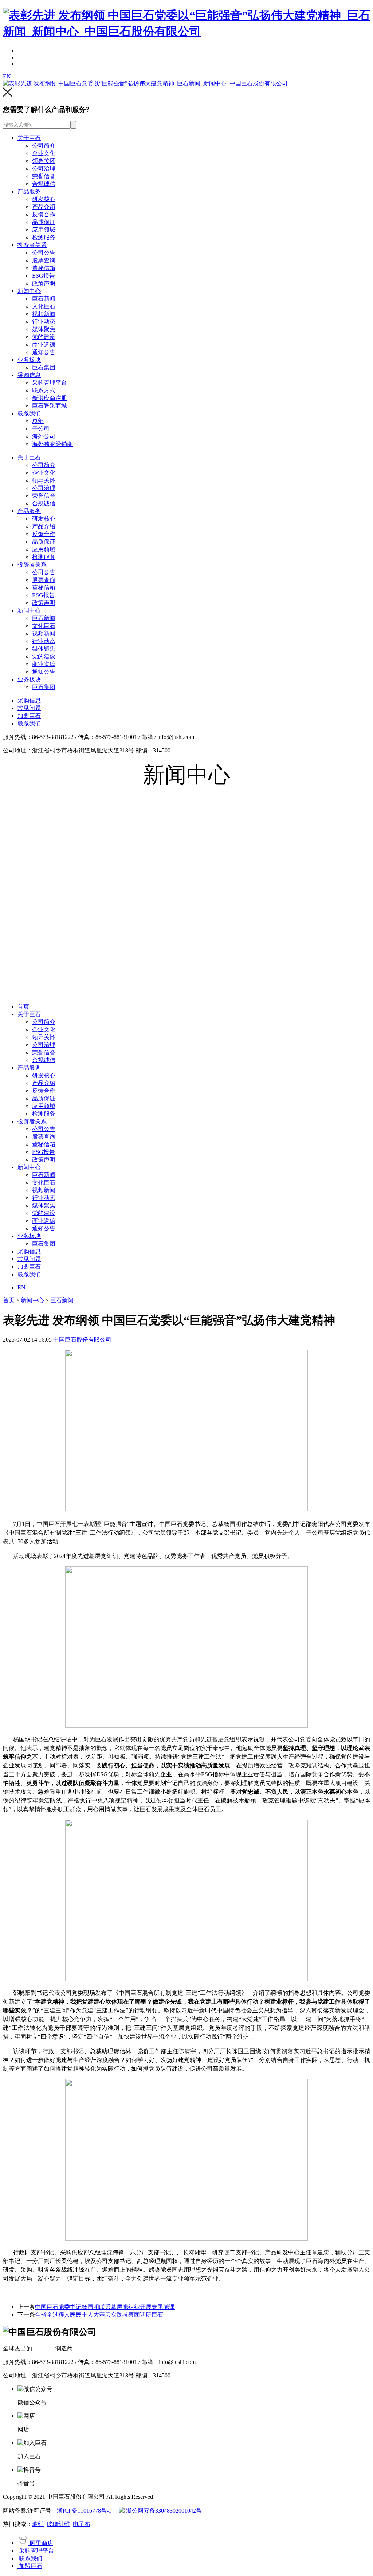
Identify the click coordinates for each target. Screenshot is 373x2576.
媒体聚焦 (44, 329)
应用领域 (44, 230)
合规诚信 (44, 184)
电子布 (82, 2524)
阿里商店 (41, 2543)
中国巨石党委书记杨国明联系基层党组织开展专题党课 (105, 2307)
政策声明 (44, 283)
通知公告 (44, 352)
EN (7, 76)
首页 (23, 1007)
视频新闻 (44, 314)
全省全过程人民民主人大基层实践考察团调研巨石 (99, 2315)
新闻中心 (29, 291)
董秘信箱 (44, 268)
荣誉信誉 (44, 176)
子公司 (41, 429)
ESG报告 (44, 276)
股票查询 (44, 260)
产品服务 (29, 191)
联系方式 (44, 390)
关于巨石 (29, 138)
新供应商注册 (50, 398)
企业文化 (44, 153)
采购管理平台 (50, 383)
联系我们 (29, 413)
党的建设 (44, 337)
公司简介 (44, 146)
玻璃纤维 (58, 2524)
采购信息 (29, 375)
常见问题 (29, 708)
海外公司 (44, 436)
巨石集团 (44, 367)
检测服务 (44, 237)
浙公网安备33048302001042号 (164, 2511)
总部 (38, 421)
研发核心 (44, 199)
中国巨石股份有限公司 (82, 1340)
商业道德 (44, 344)
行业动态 (44, 322)
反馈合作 (44, 214)
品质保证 (44, 222)
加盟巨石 (29, 716)
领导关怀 (44, 161)
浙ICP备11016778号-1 (84, 2511)
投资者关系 (32, 245)
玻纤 (38, 2524)
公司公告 (44, 253)
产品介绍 (44, 207)
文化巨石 (44, 306)
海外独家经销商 (52, 444)
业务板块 (29, 360)
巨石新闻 (44, 299)
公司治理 (44, 169)
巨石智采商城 (50, 406)
